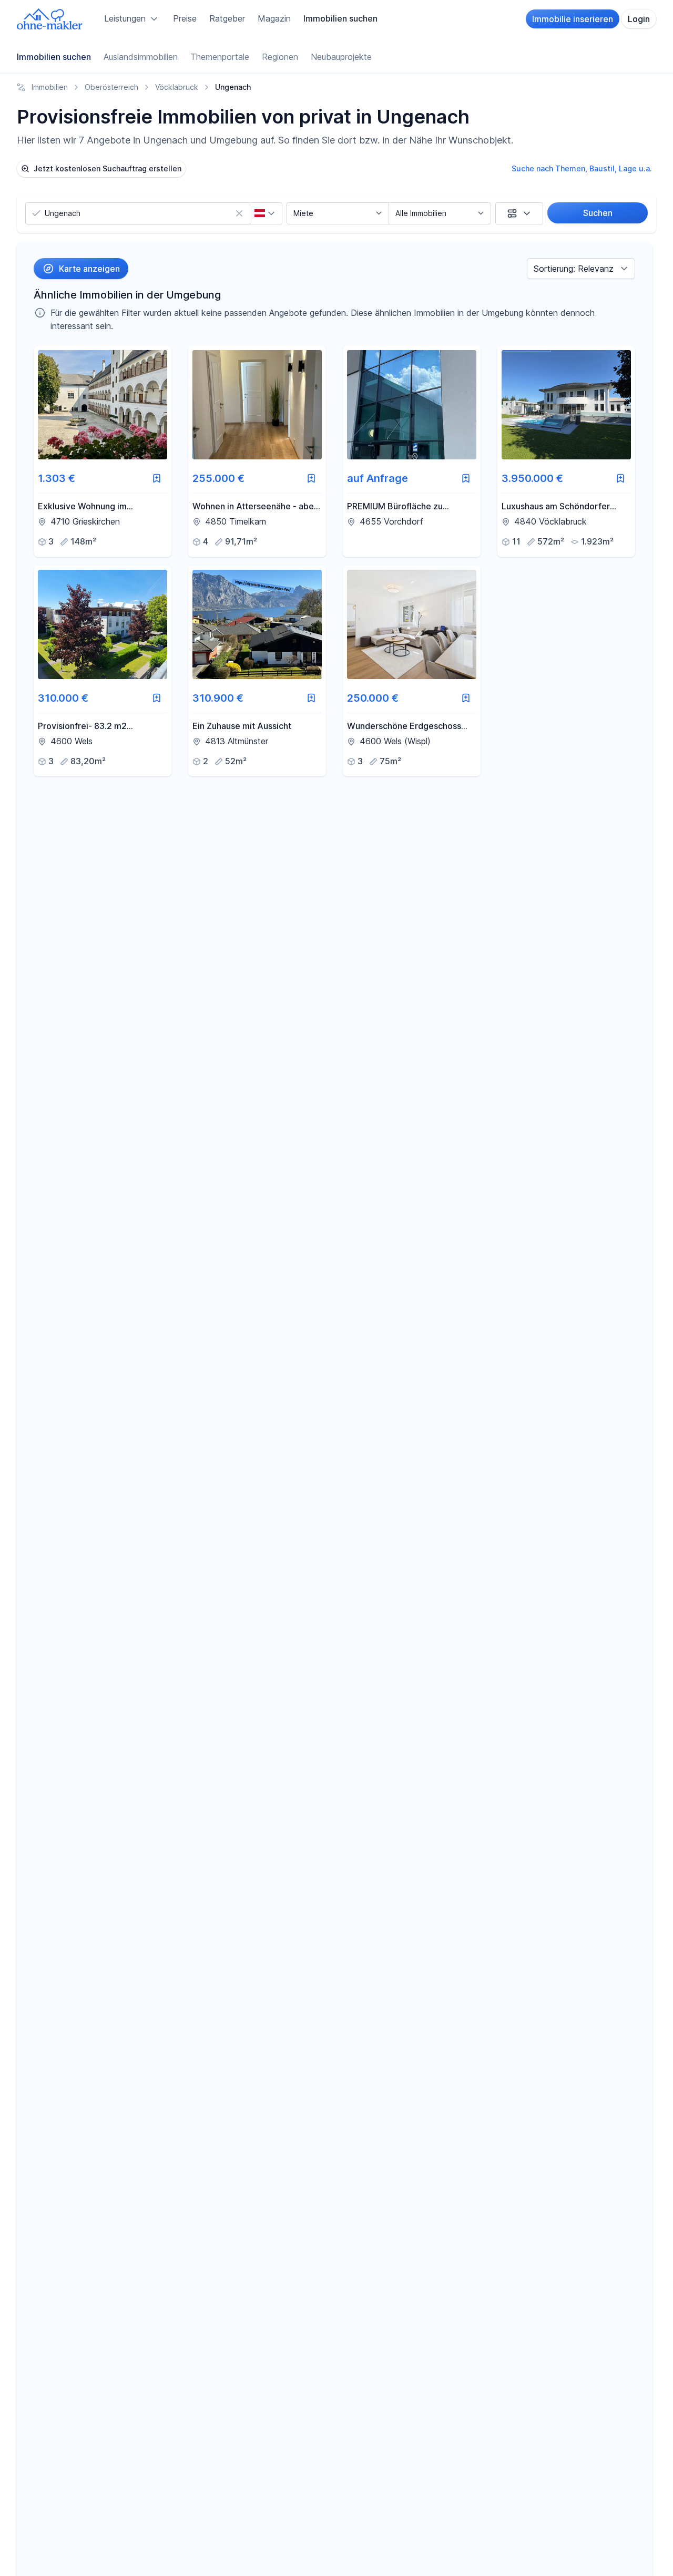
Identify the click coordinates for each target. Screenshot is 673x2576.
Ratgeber (227, 18)
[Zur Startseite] (50, 19)
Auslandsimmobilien (141, 57)
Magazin (274, 18)
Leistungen (125, 18)
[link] (103, 451)
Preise (185, 18)
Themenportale (220, 57)
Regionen (280, 57)
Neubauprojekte (341, 57)
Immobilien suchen (340, 18)
